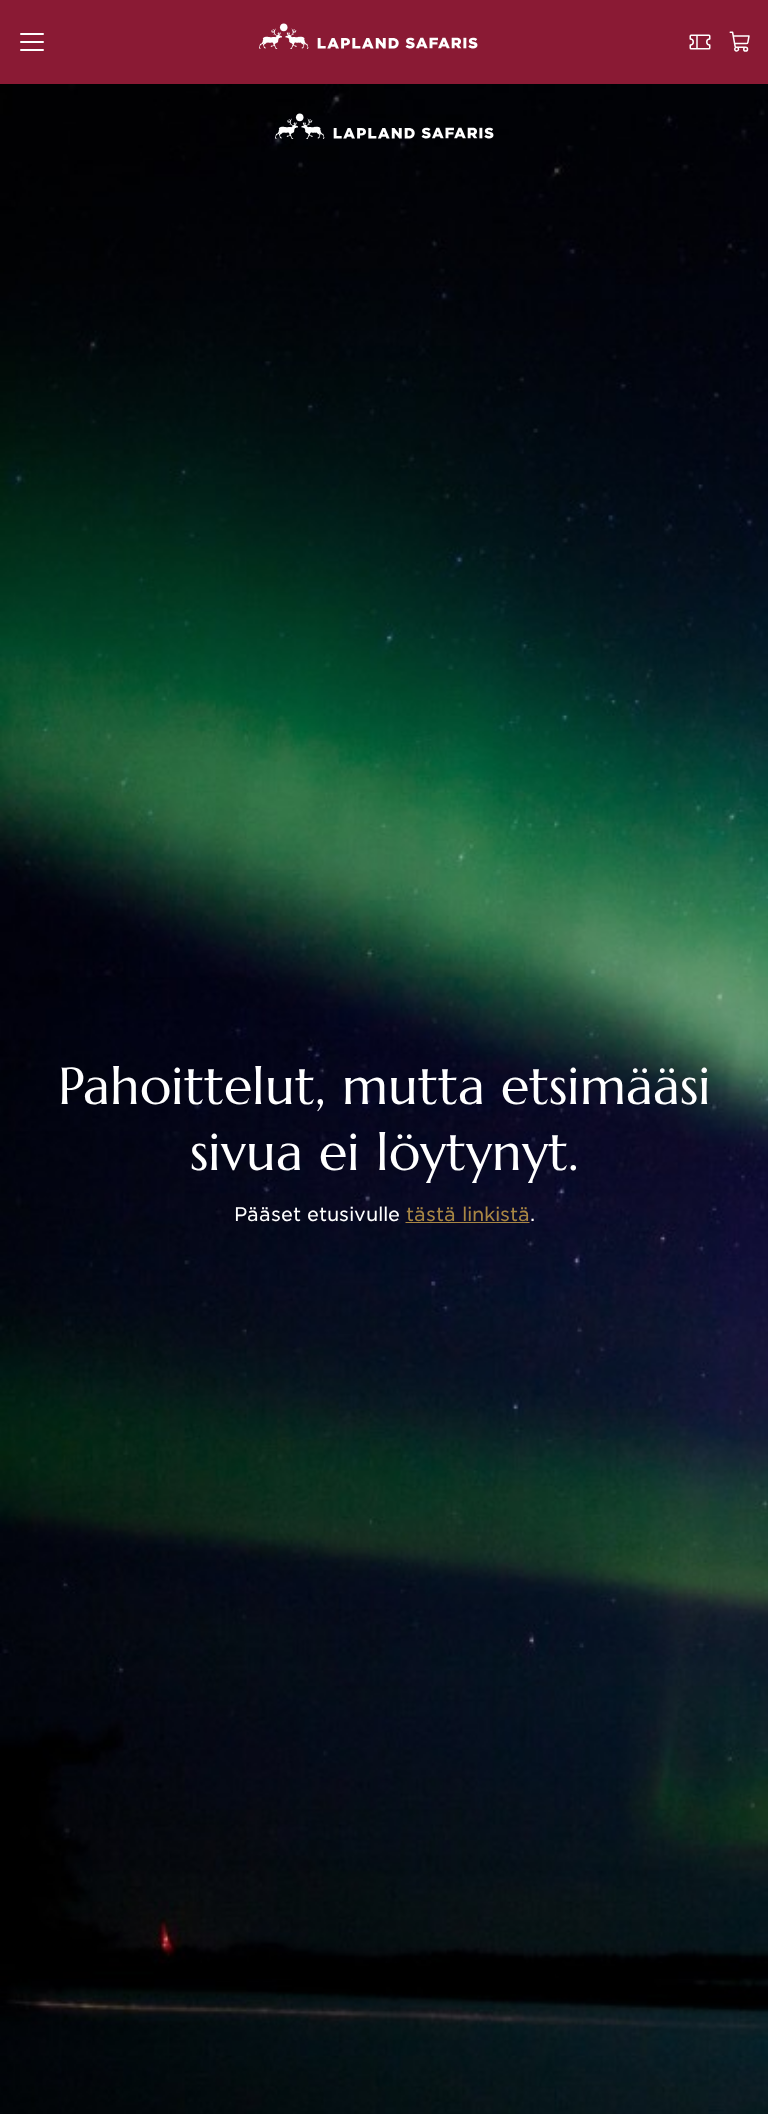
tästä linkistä (468, 1214)
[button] (32, 42)
